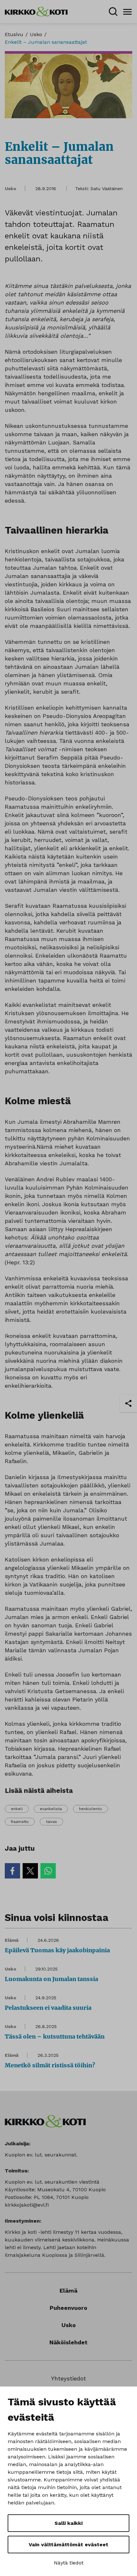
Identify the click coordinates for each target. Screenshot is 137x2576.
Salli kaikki (68, 2523)
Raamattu (20, 1822)
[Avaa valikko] (127, 12)
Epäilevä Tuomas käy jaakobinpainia (57, 1950)
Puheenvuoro (68, 2308)
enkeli (17, 1809)
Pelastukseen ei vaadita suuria (48, 2008)
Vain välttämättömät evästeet (68, 2545)
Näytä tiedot (69, 2563)
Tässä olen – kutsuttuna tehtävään (55, 2036)
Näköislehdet (68, 2342)
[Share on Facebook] (12, 1871)
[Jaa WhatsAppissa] (48, 1871)
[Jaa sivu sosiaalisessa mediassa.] (128, 1403)
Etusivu (14, 34)
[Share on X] (30, 1871)
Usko (36, 34)
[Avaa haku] (113, 12)
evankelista (51, 1809)
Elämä (12, 1940)
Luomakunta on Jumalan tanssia (51, 1979)
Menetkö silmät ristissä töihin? (50, 2065)
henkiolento (90, 1809)
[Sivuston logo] (36, 11)
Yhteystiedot (68, 2378)
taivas (51, 1822)
